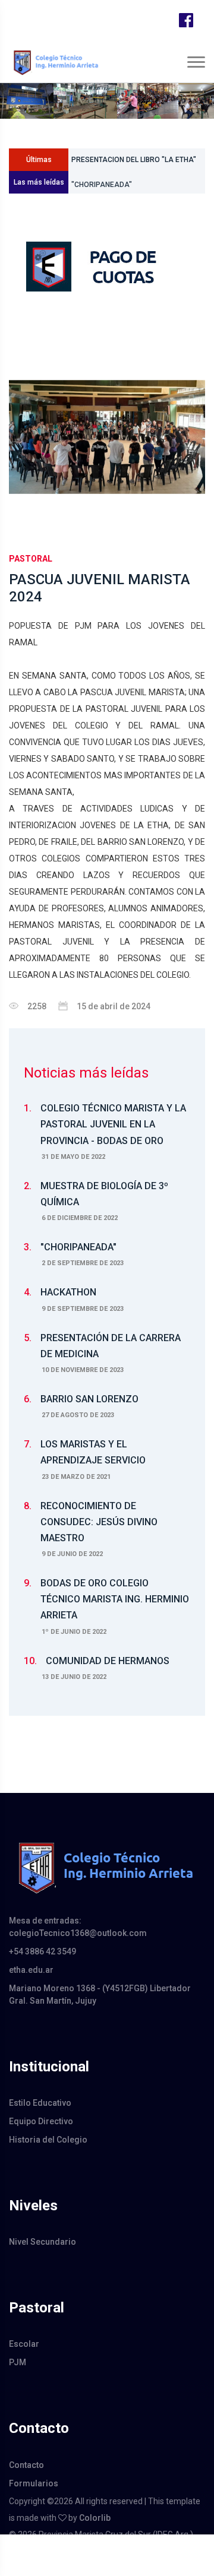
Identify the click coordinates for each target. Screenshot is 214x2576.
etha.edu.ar (31, 1970)
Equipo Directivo (41, 2121)
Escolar (24, 2344)
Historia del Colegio (48, 2140)
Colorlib (95, 2518)
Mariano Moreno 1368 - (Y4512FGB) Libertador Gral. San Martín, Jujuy (100, 1994)
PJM (18, 2362)
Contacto (26, 2465)
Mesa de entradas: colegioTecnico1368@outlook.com (78, 1927)
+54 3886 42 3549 (43, 1951)
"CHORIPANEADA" (102, 182)
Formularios (34, 2483)
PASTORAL (31, 559)
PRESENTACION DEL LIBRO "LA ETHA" (134, 155)
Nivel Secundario (43, 2242)
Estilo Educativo (40, 2103)
